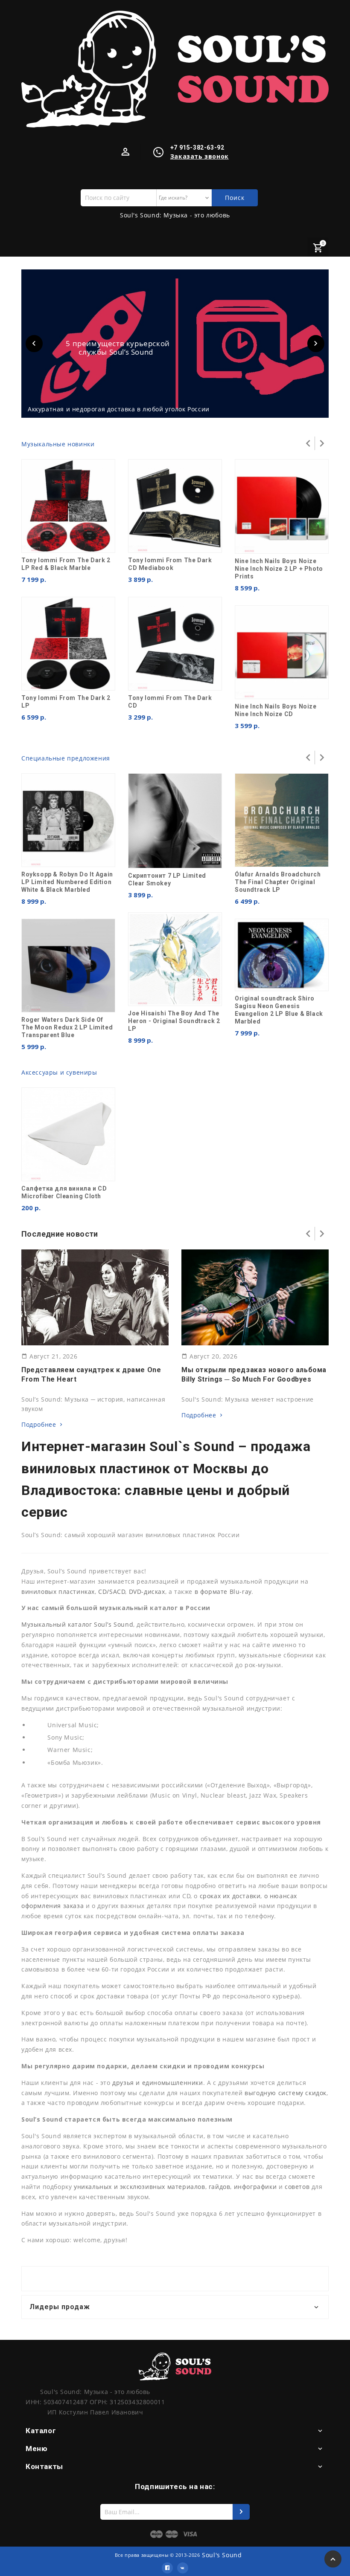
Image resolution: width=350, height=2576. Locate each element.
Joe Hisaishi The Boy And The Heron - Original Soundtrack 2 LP (174, 1021)
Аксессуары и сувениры (59, 1072)
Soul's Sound (222, 2555)
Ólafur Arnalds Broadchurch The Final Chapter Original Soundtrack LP (278, 882)
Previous (34, 344)
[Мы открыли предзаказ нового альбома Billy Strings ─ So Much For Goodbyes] (254, 1297)
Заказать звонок (200, 156)
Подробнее (39, 1424)
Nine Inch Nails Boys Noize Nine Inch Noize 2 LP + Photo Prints (279, 569)
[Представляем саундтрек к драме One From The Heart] (94, 1297)
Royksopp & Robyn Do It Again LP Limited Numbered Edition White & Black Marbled (67, 882)
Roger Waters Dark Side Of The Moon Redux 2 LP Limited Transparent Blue (67, 1027)
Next (316, 344)
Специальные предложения (66, 758)
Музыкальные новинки (58, 444)
